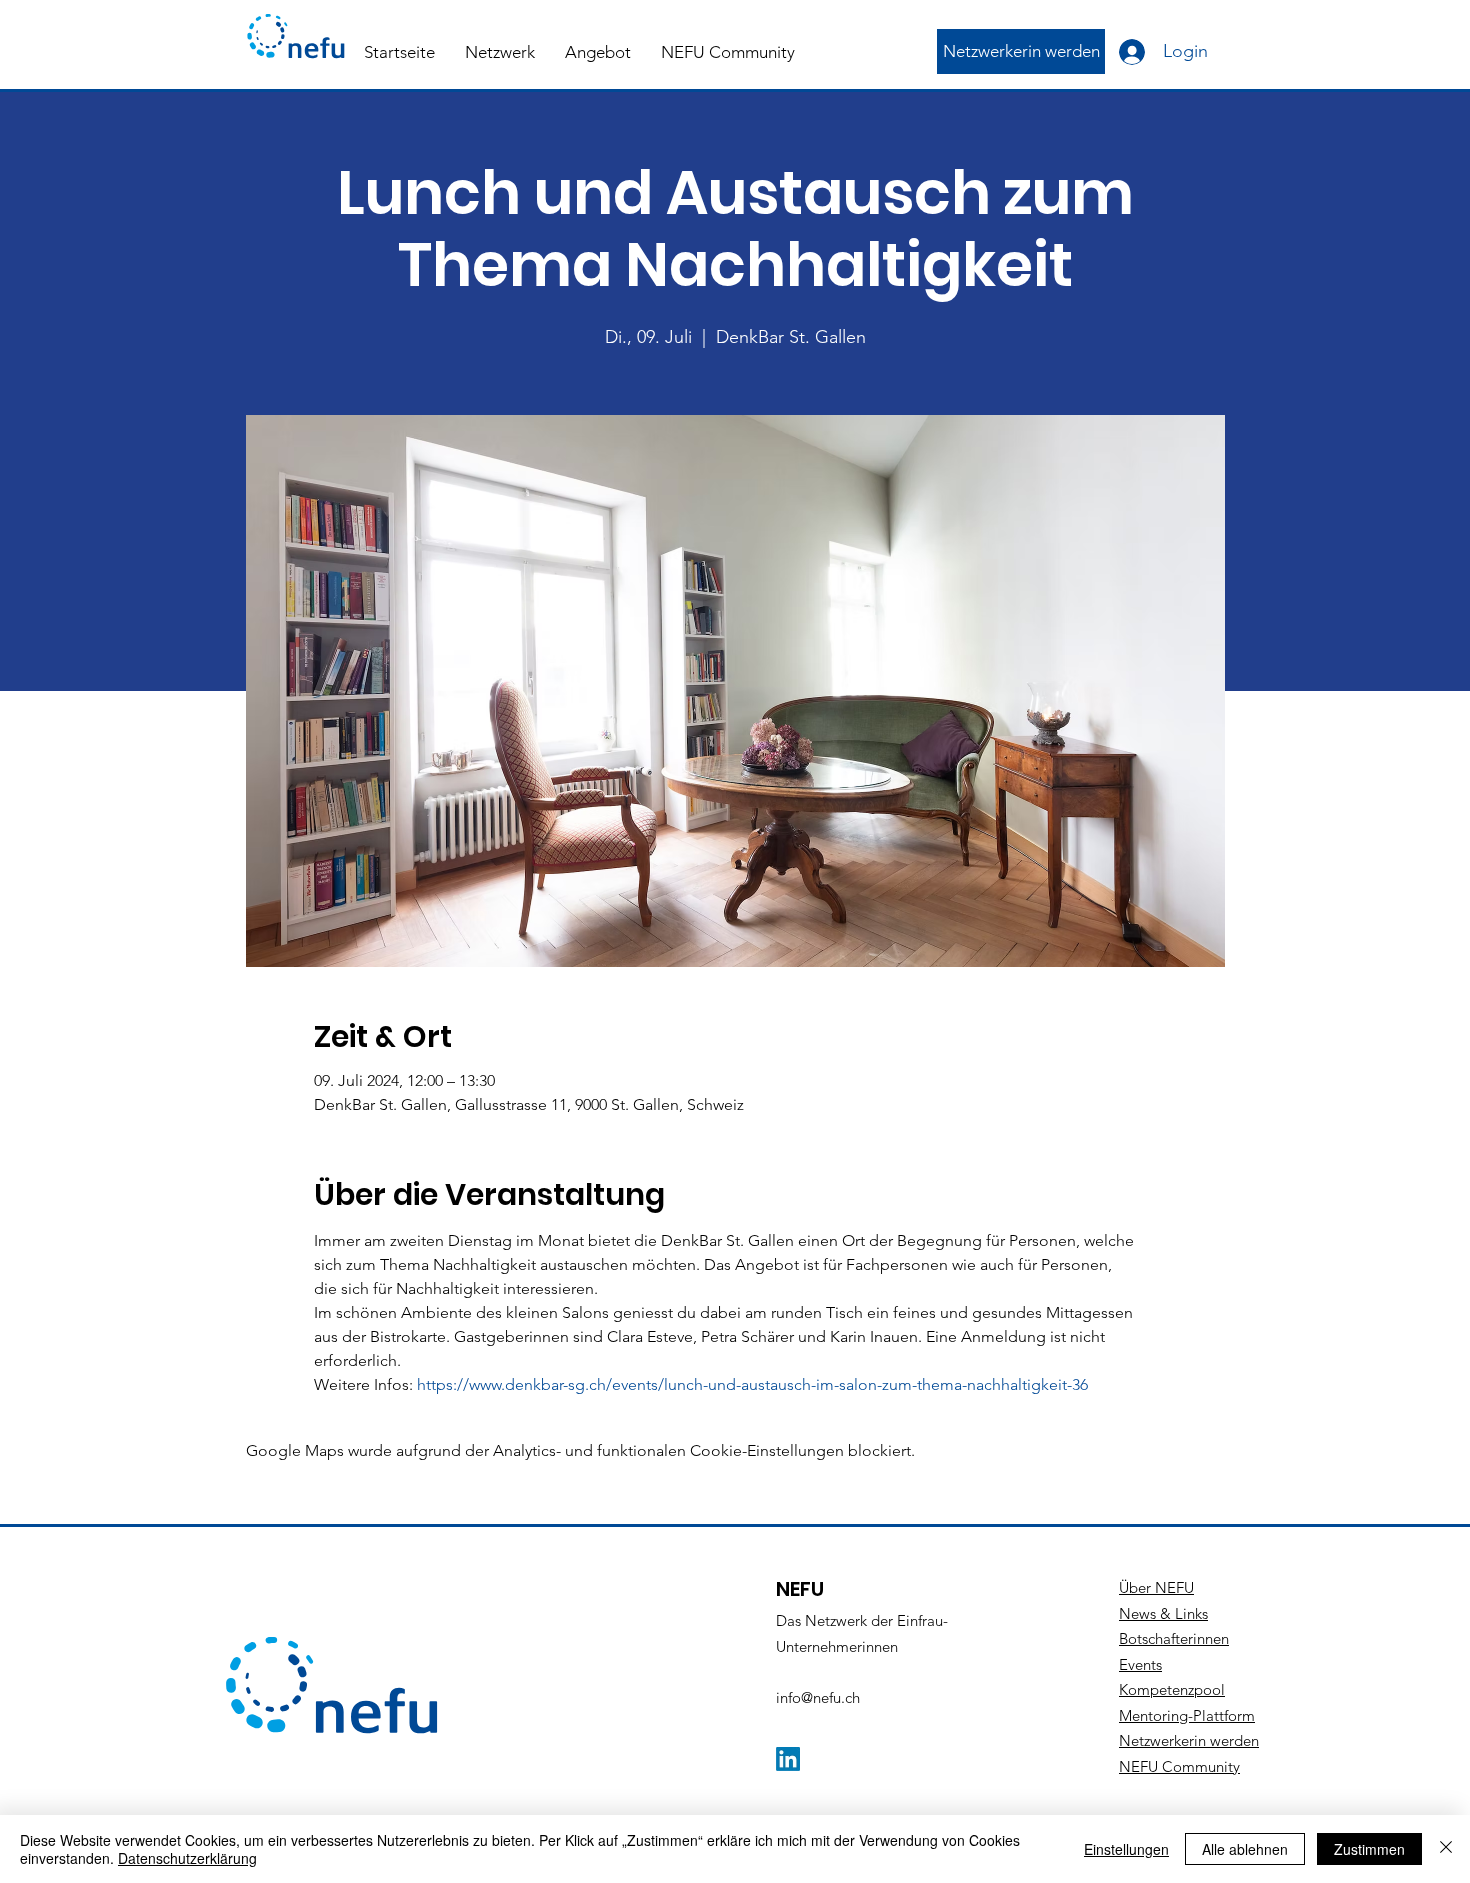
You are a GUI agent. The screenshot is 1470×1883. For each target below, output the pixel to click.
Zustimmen (1369, 1849)
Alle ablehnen (1245, 1849)
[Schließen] (1446, 1849)
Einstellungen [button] (1126, 1849)
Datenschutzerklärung (187, 1858)
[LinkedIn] (788, 1759)
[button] (500, 52)
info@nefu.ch (818, 1697)
